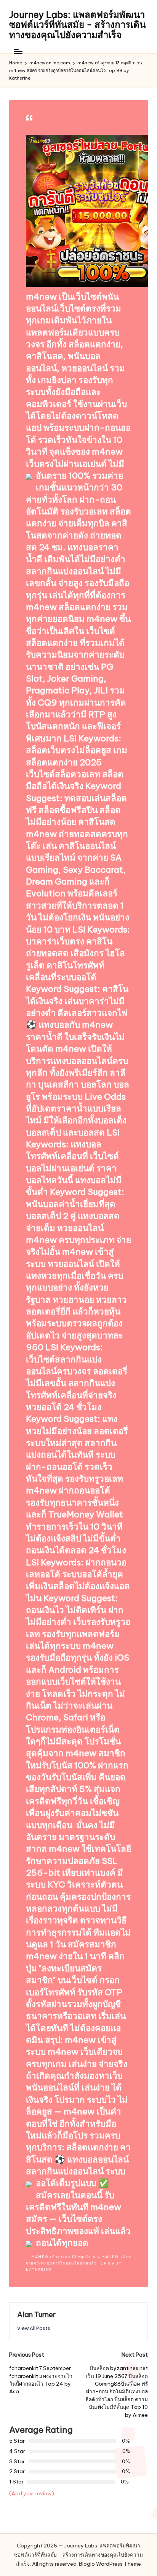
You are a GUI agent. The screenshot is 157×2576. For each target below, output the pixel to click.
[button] (34, 2328)
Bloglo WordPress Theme (110, 2564)
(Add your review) (32, 2493)
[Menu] (18, 51)
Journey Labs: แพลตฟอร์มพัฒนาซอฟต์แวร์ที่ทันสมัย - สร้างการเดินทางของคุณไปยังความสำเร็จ (77, 25)
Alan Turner (36, 2314)
